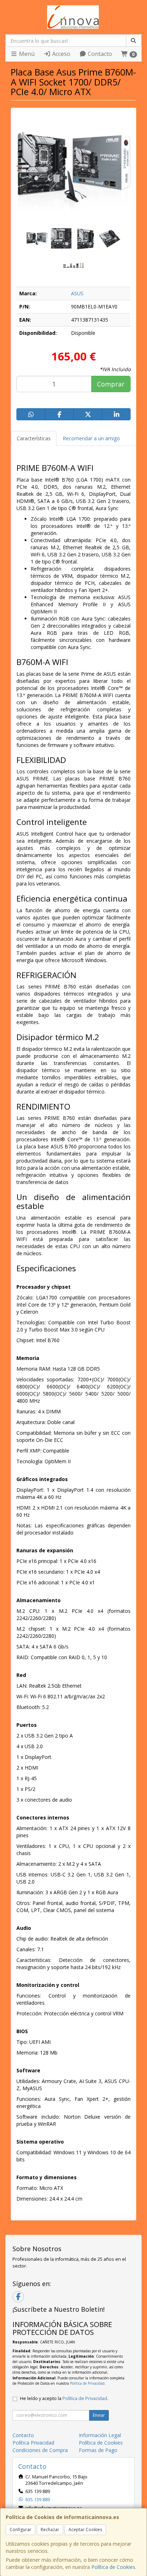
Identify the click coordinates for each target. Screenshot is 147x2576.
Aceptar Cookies (85, 2530)
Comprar (111, 384)
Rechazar (50, 2530)
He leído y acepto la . (64, 2398)
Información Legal (100, 2435)
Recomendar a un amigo (91, 438)
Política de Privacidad (87, 2383)
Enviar (99, 2415)
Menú (26, 54)
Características (34, 438)
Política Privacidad (33, 2443)
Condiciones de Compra (40, 2450)
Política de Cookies (113, 2567)
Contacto (99, 54)
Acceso (60, 54)
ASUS (77, 293)
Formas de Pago (98, 2450)
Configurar (21, 2530)
